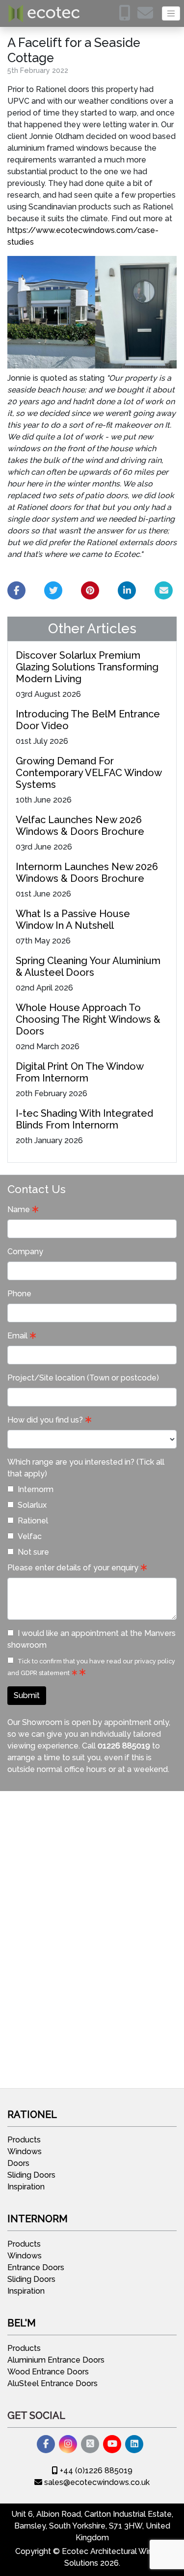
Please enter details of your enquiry (73, 1568)
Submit (27, 1695)
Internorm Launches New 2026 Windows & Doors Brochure (87, 873)
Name (19, 1209)
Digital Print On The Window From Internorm (79, 1072)
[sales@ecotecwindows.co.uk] (148, 16)
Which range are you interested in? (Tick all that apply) (86, 1468)
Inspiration (26, 2187)
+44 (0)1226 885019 (95, 2471)
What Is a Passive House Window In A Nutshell (73, 920)
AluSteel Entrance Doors (53, 2383)
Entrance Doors (36, 2267)
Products (24, 2140)
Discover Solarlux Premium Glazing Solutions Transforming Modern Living (87, 667)
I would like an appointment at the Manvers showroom (92, 1639)
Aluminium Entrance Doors (56, 2360)
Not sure (33, 1552)
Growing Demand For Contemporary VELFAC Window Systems (89, 773)
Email (17, 1336)
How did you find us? (45, 1420)
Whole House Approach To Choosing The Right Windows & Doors (88, 1019)
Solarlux (32, 1505)
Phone (19, 1294)
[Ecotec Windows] (44, 13)
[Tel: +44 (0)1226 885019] (127, 16)
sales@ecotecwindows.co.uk (96, 2482)
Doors (18, 2163)
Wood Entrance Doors (48, 2372)
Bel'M (22, 2323)
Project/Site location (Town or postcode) (83, 1378)
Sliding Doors (31, 2175)
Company (25, 1252)
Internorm (36, 1489)
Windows (25, 2151)
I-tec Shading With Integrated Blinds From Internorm (84, 1119)
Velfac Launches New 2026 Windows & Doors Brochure (80, 826)
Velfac (30, 1536)
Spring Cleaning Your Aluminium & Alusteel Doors (88, 966)
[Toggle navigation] (171, 13)
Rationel (33, 1521)
